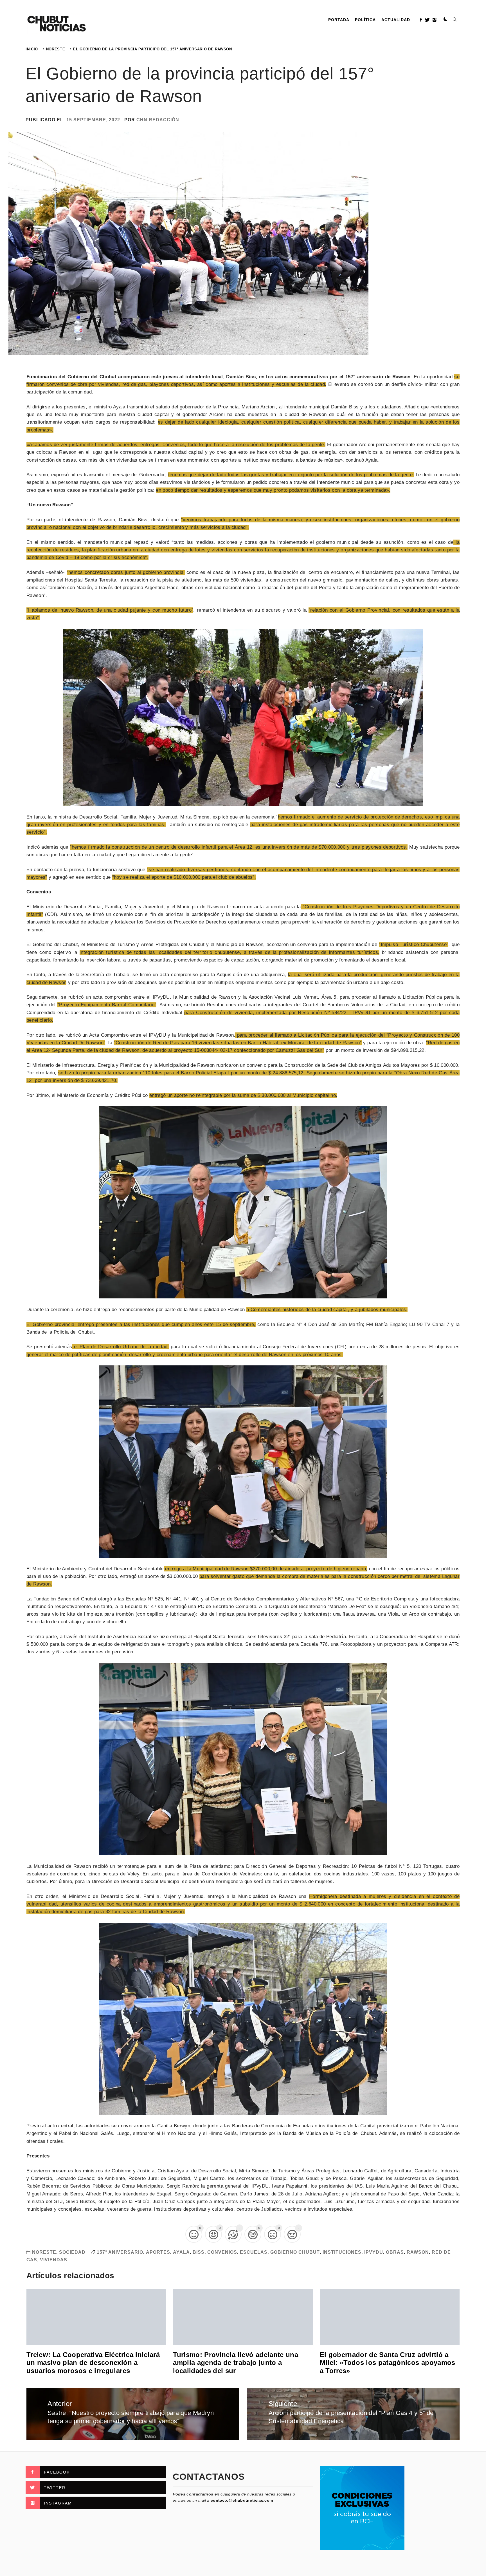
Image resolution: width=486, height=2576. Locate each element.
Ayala (181, 2252)
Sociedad (72, 2252)
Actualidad (396, 20)
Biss (199, 2252)
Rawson (418, 2252)
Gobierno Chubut (295, 2252)
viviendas (54, 2260)
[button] (445, 19)
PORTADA (339, 20)
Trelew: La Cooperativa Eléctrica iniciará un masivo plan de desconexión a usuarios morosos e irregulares (93, 2363)
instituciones (342, 2252)
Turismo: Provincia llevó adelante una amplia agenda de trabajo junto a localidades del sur (236, 2363)
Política (365, 20)
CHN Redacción (158, 120)
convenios (222, 2252)
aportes (158, 2252)
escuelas (254, 2252)
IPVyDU (374, 2252)
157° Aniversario (120, 2252)
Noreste (44, 2252)
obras (395, 2252)
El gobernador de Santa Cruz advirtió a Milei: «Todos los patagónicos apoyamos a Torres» (388, 2363)
